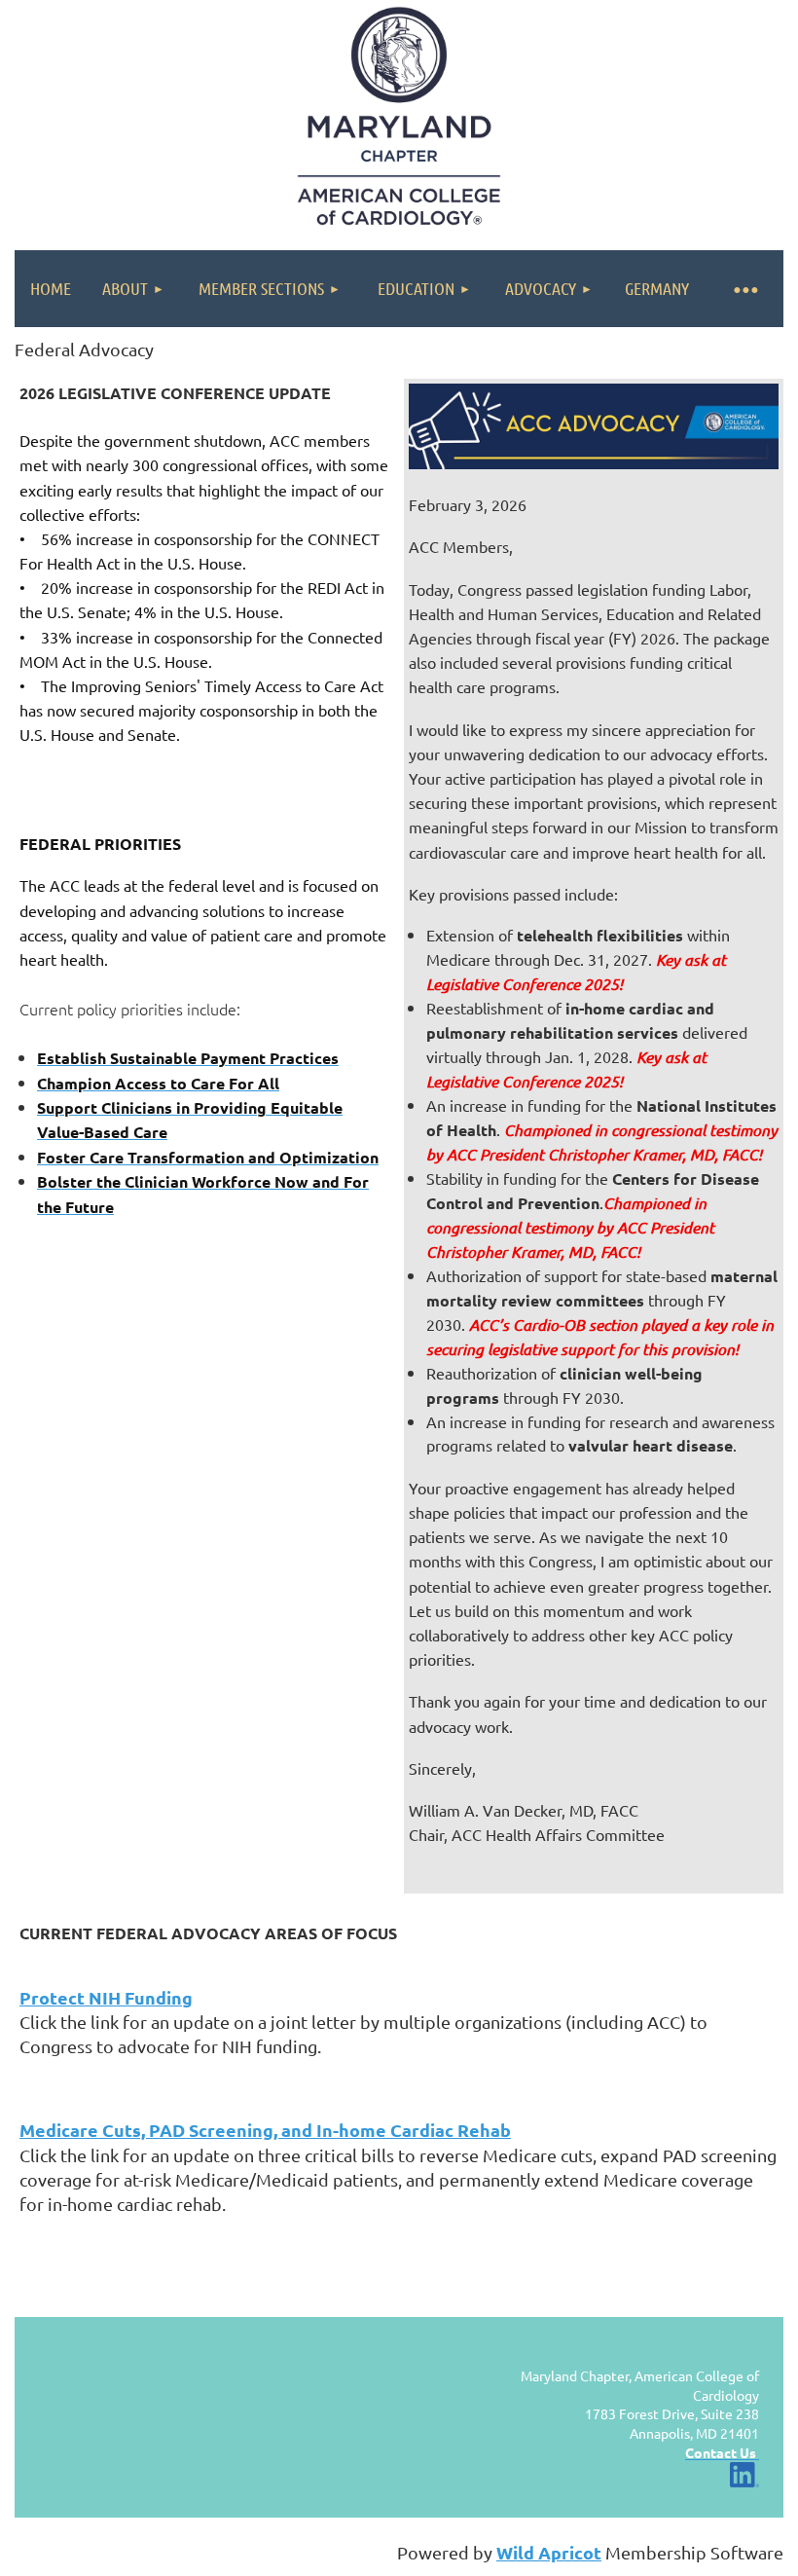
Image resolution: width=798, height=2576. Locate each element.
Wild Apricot (549, 2552)
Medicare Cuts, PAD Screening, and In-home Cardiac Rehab (265, 2130)
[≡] (744, 289)
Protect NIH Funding (106, 1997)
